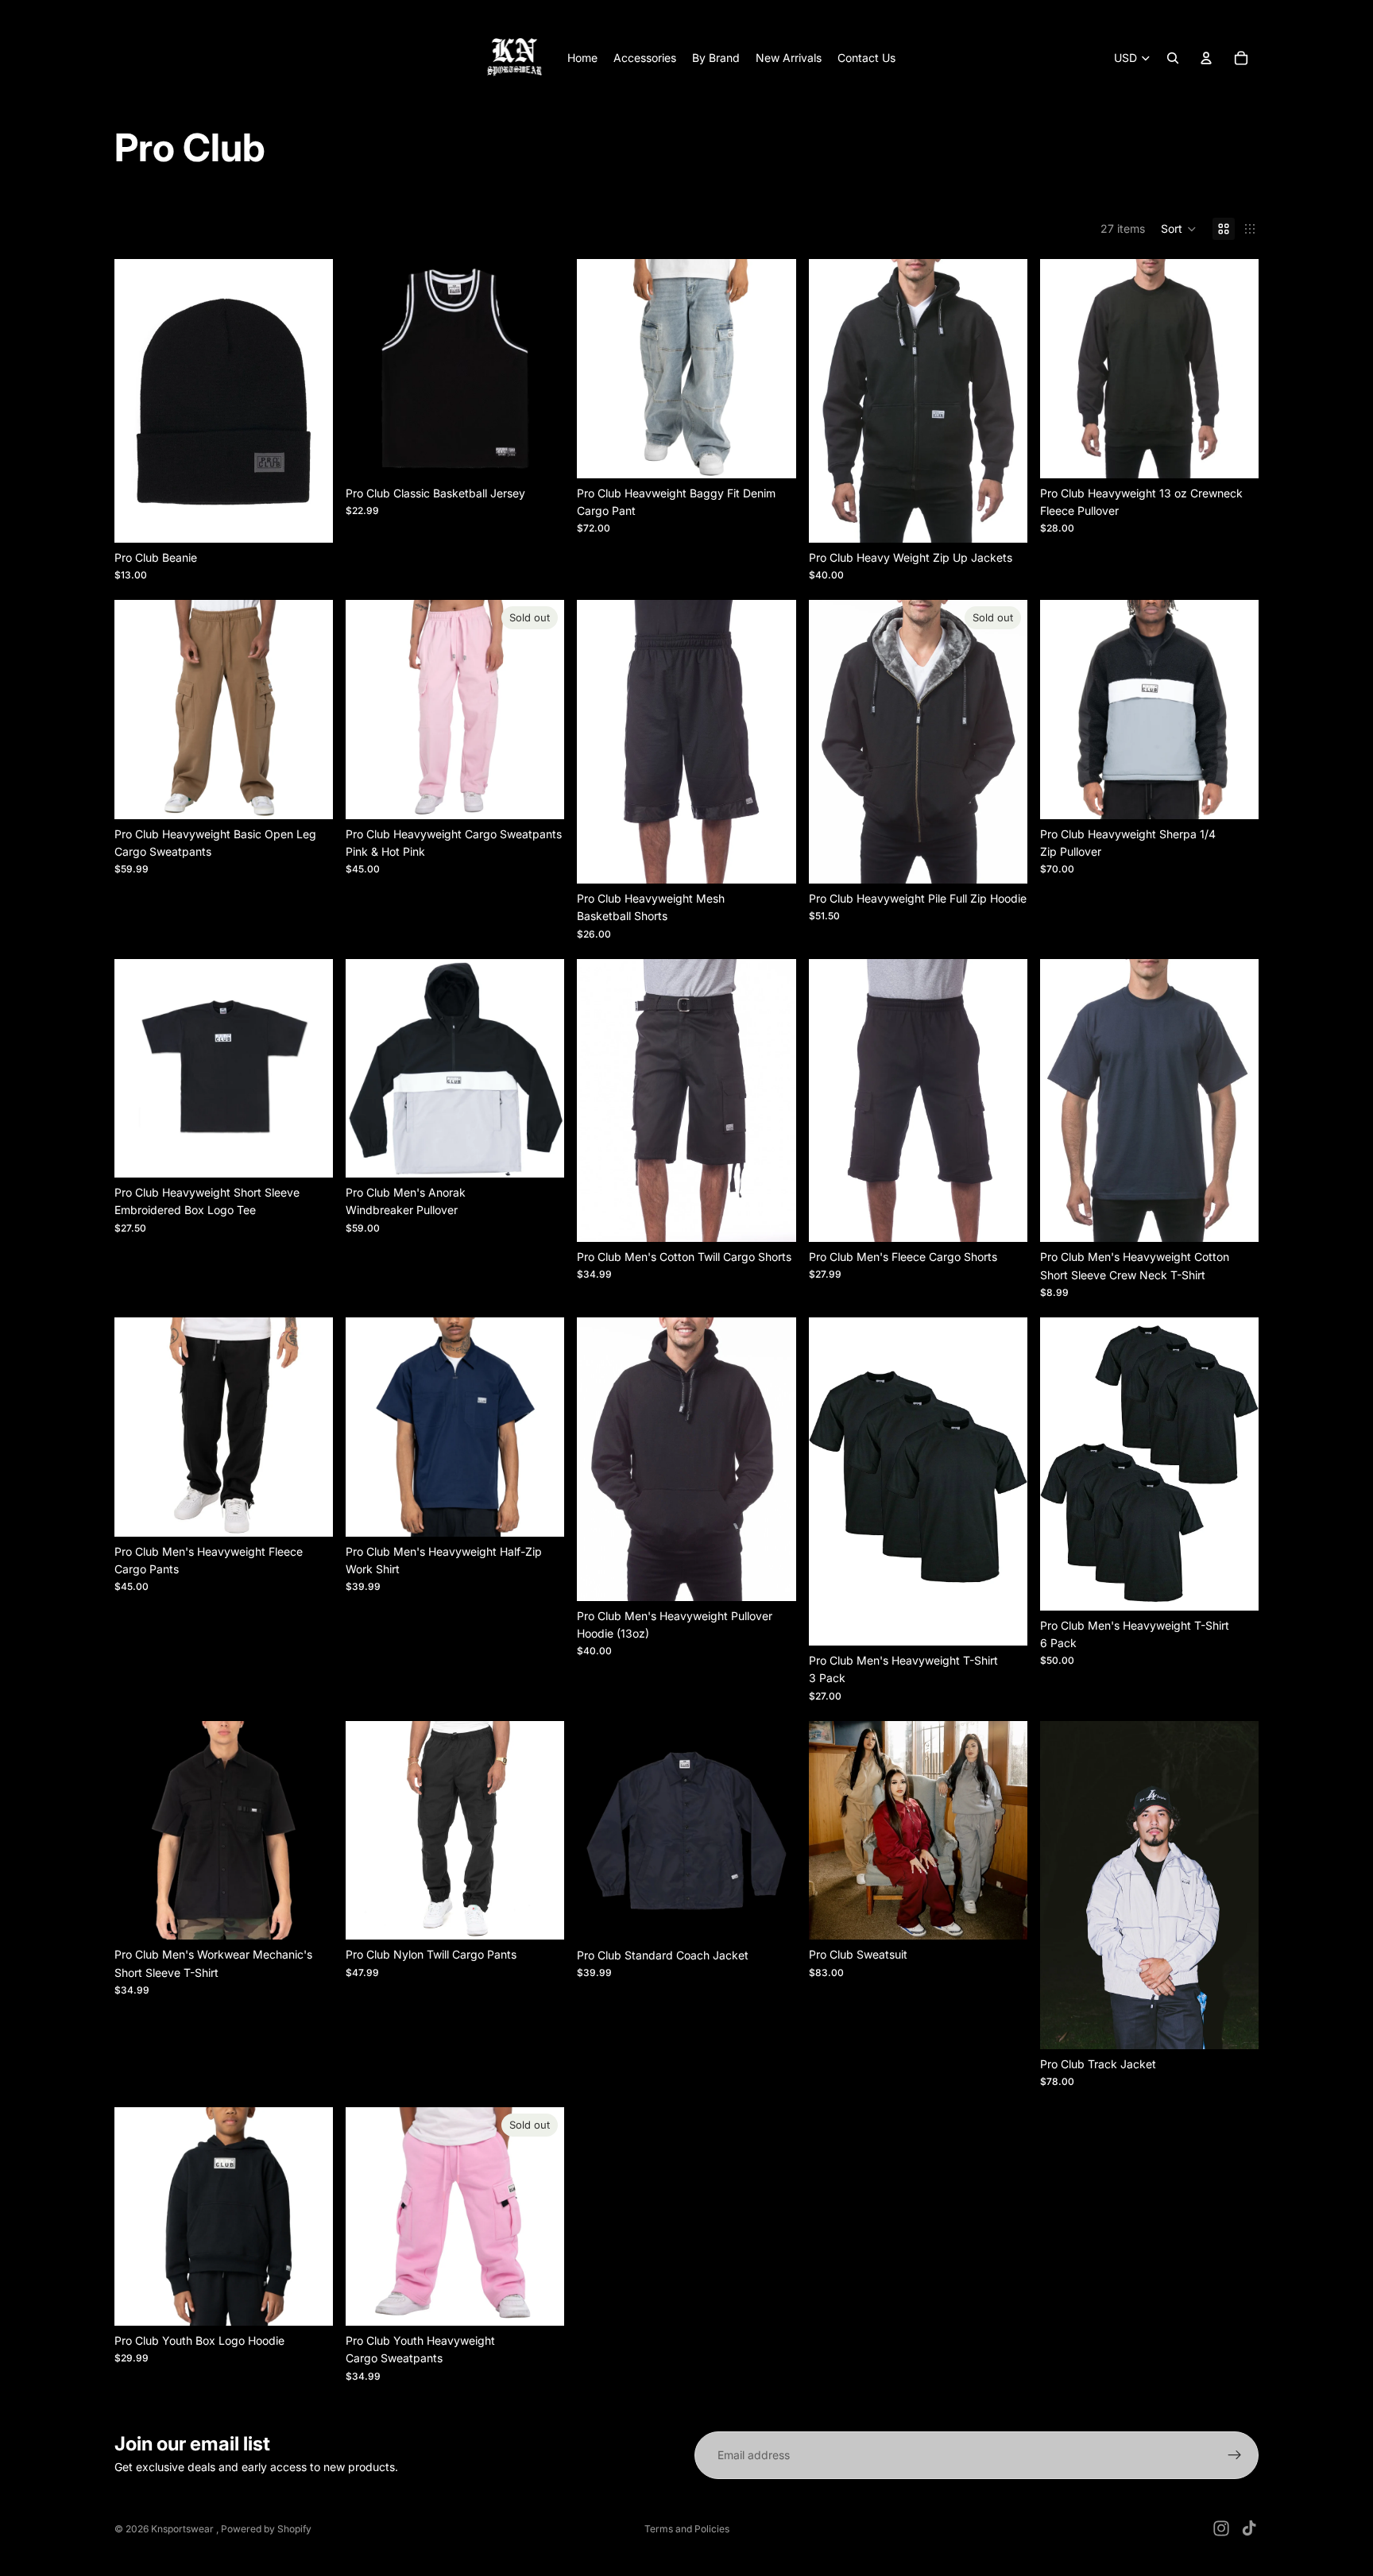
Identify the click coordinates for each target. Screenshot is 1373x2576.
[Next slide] (309, 400)
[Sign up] (1235, 2455)
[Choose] (308, 518)
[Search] (1173, 58)
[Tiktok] (1249, 2528)
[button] (1179, 229)
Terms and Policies (687, 2529)
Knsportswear (184, 2529)
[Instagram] (1221, 2528)
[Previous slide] (138, 400)
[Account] (1206, 58)
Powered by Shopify (266, 2529)
